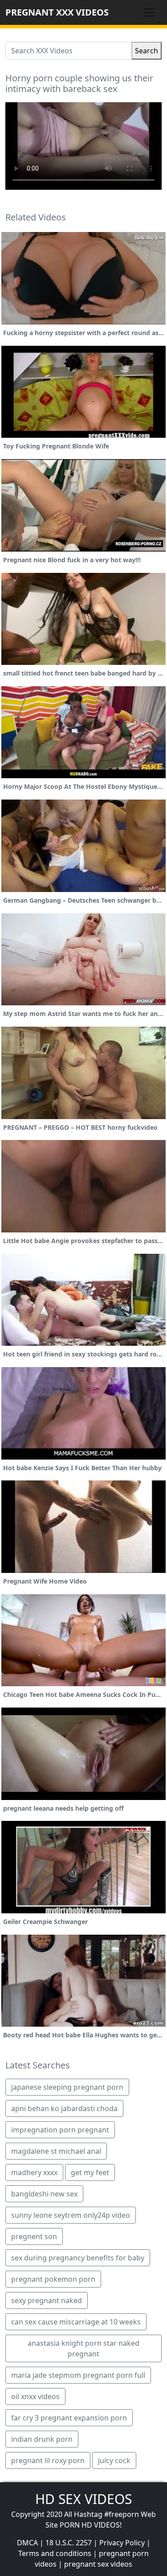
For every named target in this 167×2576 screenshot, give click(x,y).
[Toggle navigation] (149, 12)
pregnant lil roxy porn (48, 2460)
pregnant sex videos (98, 2564)
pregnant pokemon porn (53, 2279)
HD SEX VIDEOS (83, 2499)
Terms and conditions (55, 2553)
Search (147, 51)
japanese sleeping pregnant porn (67, 2087)
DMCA (27, 2543)
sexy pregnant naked (47, 2300)
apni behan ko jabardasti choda (64, 2108)
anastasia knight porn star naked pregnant (83, 2348)
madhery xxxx (34, 2172)
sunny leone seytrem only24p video (71, 2215)
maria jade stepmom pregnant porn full (78, 2375)
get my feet (90, 2172)
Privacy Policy (122, 2543)
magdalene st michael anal (56, 2151)
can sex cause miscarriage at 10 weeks (76, 2322)
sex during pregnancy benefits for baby (78, 2258)
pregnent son (34, 2236)
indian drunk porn (42, 2439)
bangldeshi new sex (44, 2194)
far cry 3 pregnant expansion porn (69, 2418)
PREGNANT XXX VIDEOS (57, 12)
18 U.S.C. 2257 (69, 2543)
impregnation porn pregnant (60, 2130)
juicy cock (114, 2460)
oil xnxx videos (35, 2396)
